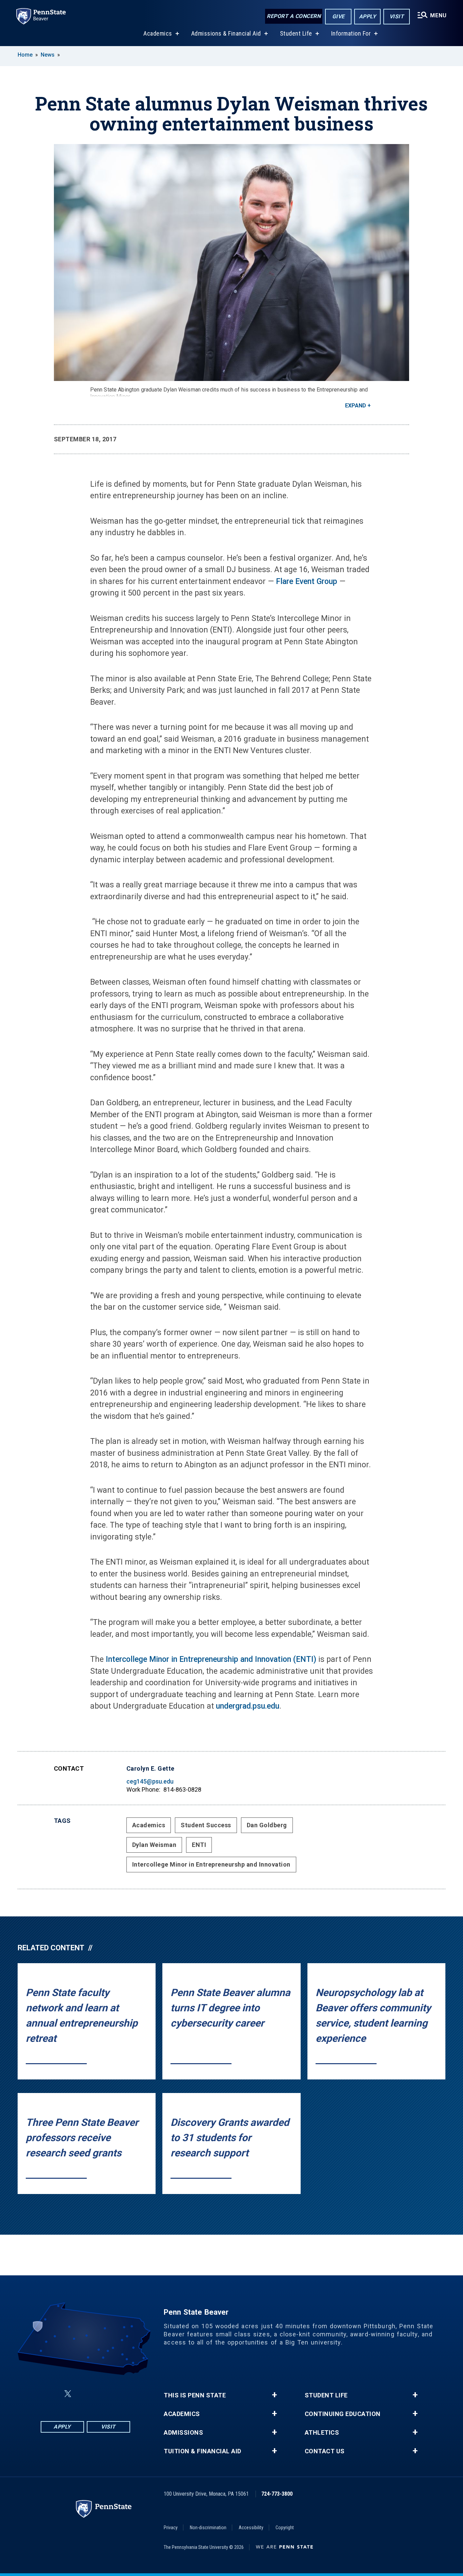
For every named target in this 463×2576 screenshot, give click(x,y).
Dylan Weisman (154, 1845)
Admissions (183, 2433)
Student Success (206, 1825)
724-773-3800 (277, 2494)
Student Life (296, 33)
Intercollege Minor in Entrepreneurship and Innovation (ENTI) (211, 1659)
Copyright (285, 2528)
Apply (368, 16)
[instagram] (119, 2394)
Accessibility (251, 2528)
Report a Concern (294, 16)
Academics (158, 33)
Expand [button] (356, 406)
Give (338, 16)
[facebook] (52, 2394)
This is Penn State (195, 2395)
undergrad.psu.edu (248, 1706)
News (48, 55)
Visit (397, 16)
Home (25, 55)
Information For (351, 33)
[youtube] (102, 2394)
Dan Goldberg (267, 1825)
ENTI (199, 1845)
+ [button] (274, 2395)
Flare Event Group (308, 581)
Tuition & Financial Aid (203, 2451)
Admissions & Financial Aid (226, 33)
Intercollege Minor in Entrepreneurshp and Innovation (211, 1864)
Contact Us (325, 2451)
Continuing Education (343, 2414)
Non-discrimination (208, 2528)
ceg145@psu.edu (150, 1781)
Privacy (171, 2528)
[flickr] (84, 2394)
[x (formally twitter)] (68, 2394)
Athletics (322, 2433)
